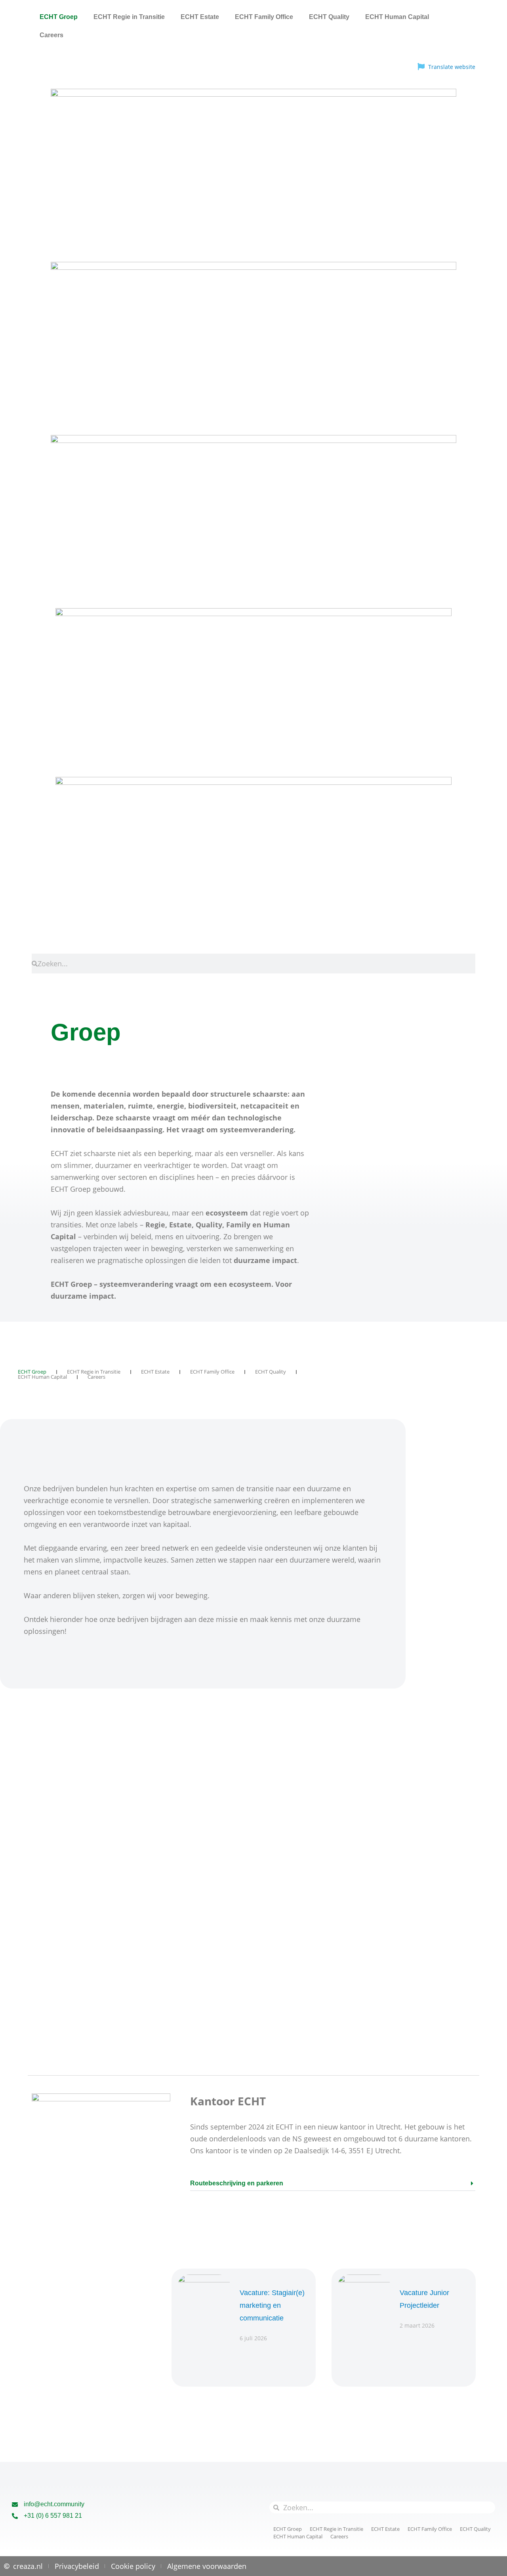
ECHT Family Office (264, 17)
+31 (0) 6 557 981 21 (53, 2516)
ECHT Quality (329, 17)
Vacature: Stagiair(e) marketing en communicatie (272, 2305)
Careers (51, 35)
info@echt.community (54, 2504)
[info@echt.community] (15, 2504)
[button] (333, 2186)
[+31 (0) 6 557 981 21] (15, 2516)
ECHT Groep (59, 17)
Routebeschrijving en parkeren (237, 2183)
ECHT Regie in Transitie (129, 17)
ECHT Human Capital (397, 17)
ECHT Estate (200, 17)
